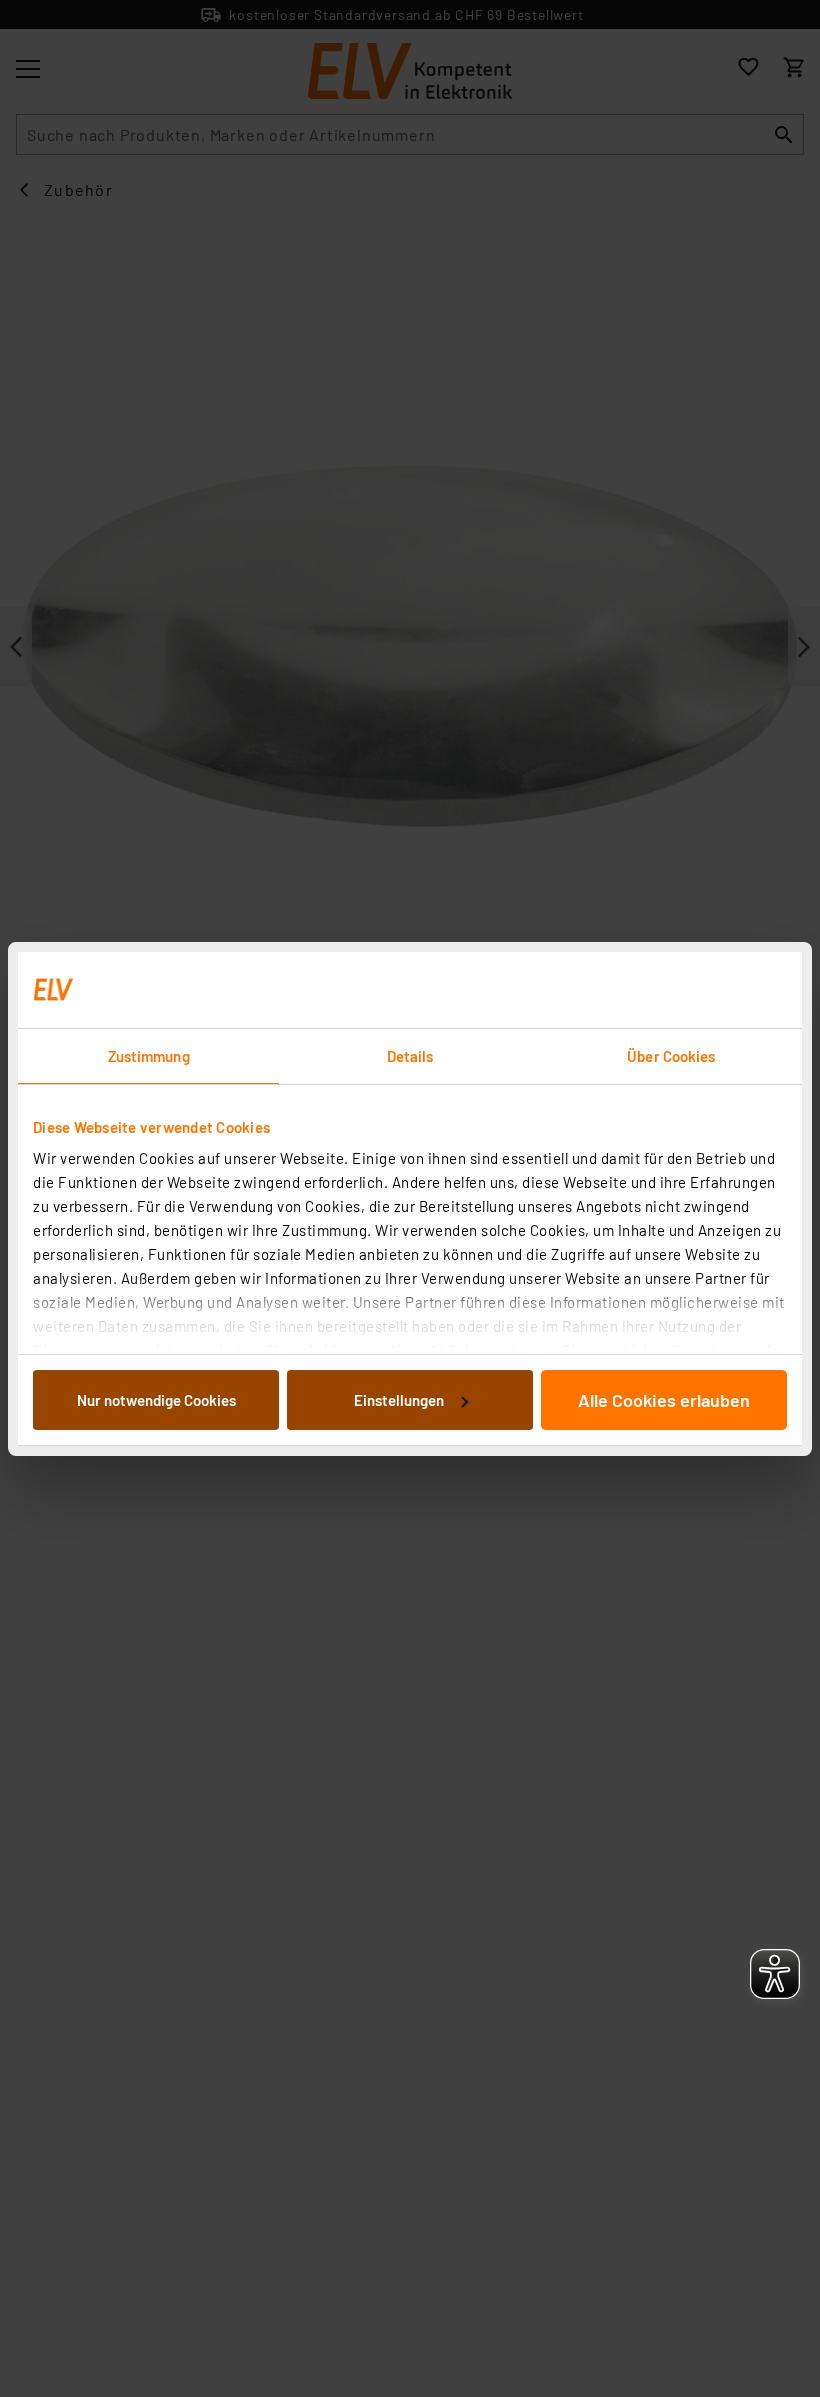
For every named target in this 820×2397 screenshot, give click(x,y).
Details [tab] (410, 1056)
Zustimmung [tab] (149, 1056)
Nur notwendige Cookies (156, 1400)
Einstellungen (399, 1400)
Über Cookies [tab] (671, 1056)
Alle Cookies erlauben (664, 1400)
